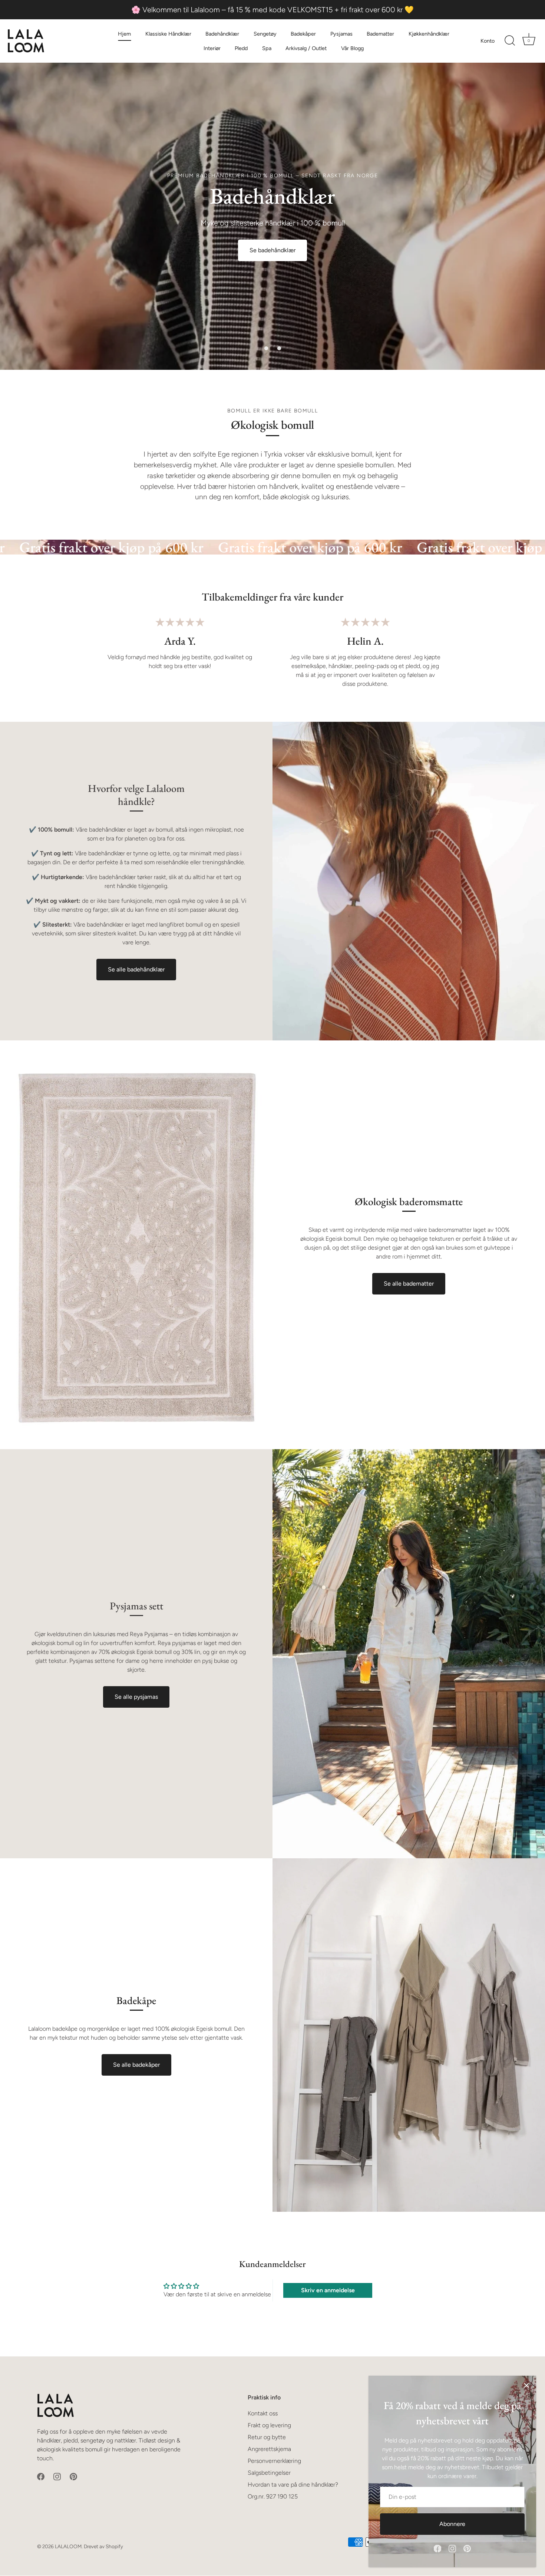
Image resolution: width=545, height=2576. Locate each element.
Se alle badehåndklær (136, 969)
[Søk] (510, 41)
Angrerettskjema (269, 2449)
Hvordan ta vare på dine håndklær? (293, 2485)
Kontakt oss (263, 2413)
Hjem (124, 34)
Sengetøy (265, 34)
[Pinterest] (467, 2548)
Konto (488, 41)
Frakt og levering (269, 2425)
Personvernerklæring (274, 2461)
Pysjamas (341, 34)
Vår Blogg (352, 48)
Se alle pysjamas (136, 1697)
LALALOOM (68, 2546)
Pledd (241, 48)
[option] (272, 216)
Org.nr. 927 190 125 (273, 2496)
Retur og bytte (267, 2437)
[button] (266, 348)
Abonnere (452, 2524)
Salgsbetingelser (269, 2473)
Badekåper (303, 34)
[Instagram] (452, 2548)
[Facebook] (437, 2548)
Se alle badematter (409, 1284)
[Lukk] (526, 2385)
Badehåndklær (222, 34)
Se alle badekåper (136, 2065)
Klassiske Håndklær (168, 34)
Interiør (212, 48)
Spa (267, 48)
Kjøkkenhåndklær (429, 34)
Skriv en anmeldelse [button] (328, 2290)
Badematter (380, 34)
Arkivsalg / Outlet (306, 48)
